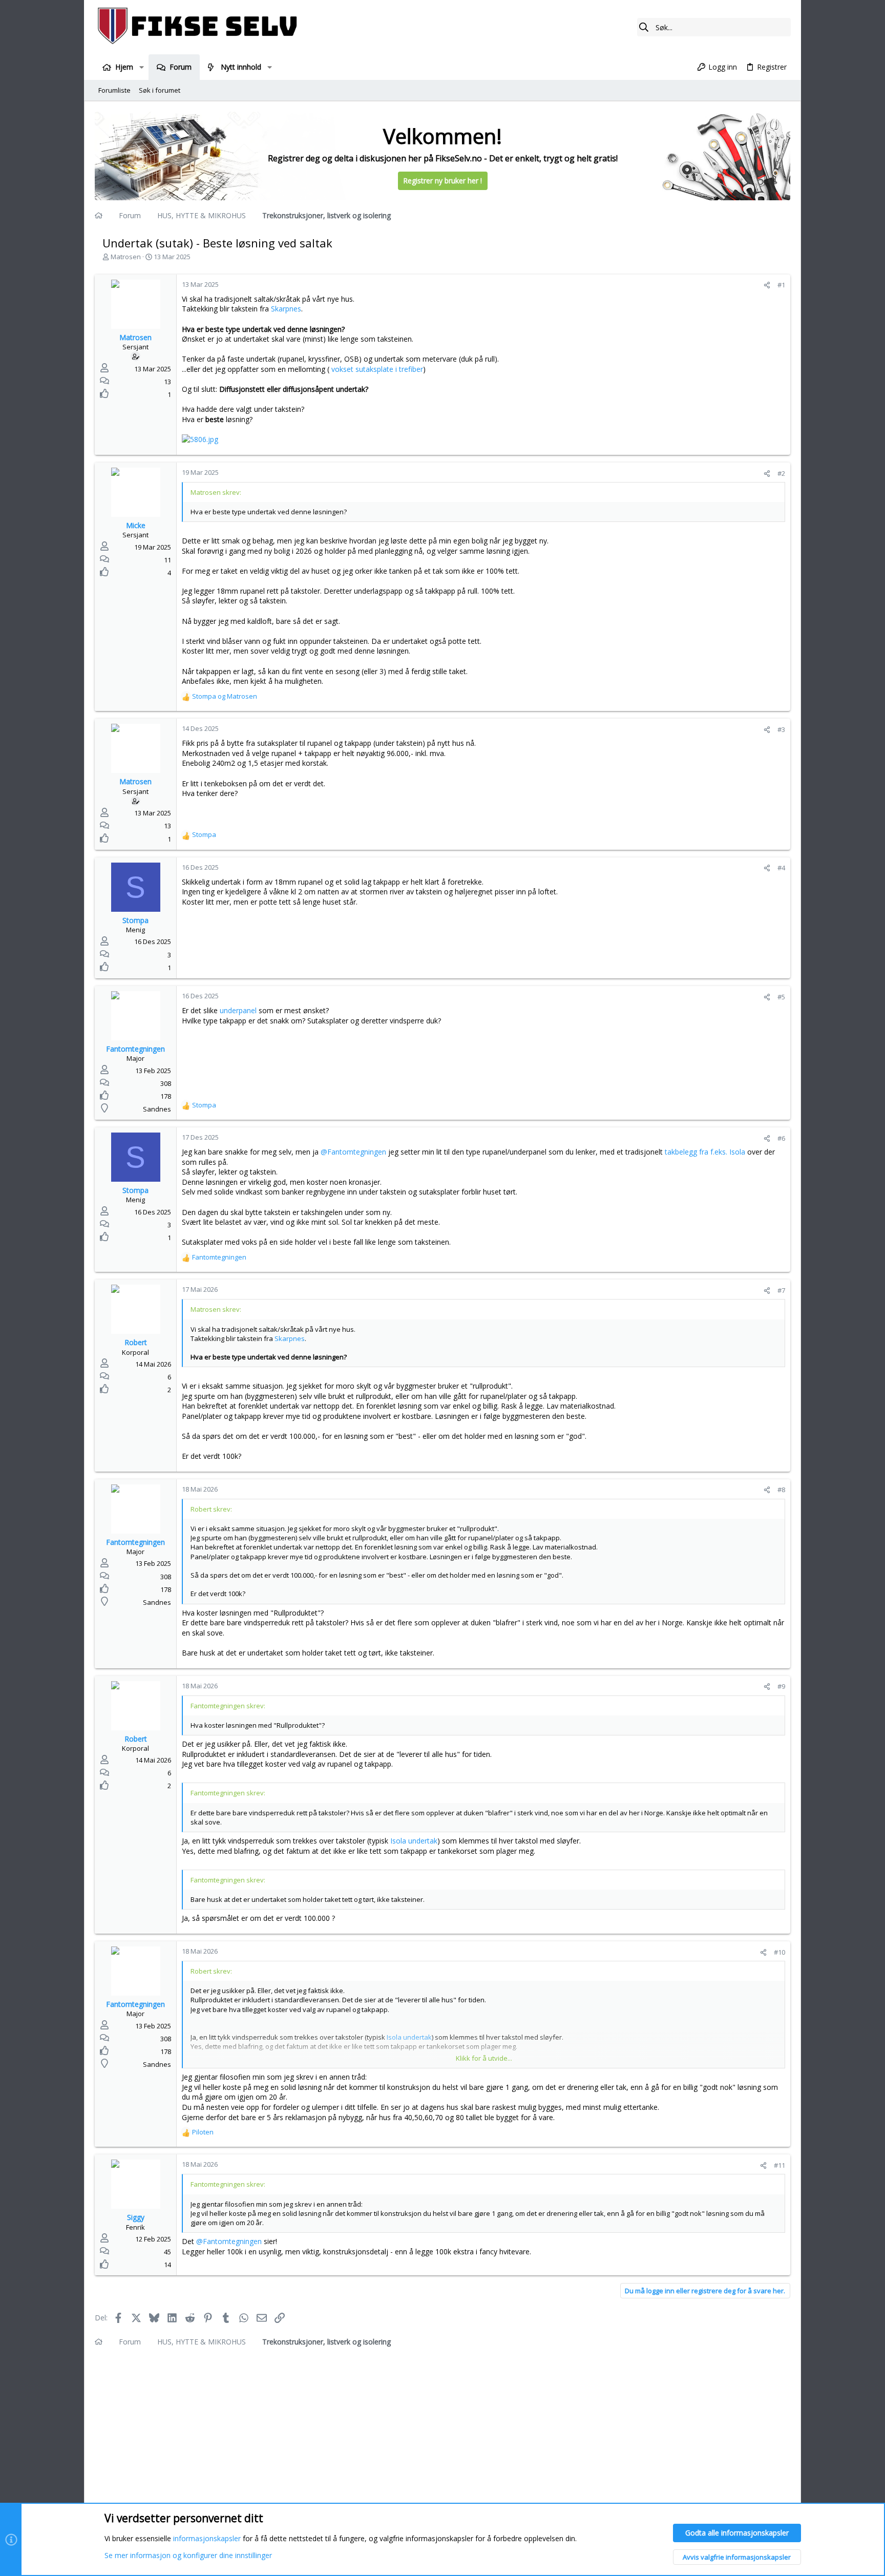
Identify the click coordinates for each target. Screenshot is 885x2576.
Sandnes (157, 1109)
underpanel (238, 1010)
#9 (781, 1686)
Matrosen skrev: (216, 492)
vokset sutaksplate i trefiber (377, 369)
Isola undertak (414, 1841)
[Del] (767, 285)
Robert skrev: (211, 1509)
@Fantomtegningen (353, 1152)
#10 (779, 1952)
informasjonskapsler (207, 2538)
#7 (781, 1290)
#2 (781, 473)
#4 (781, 868)
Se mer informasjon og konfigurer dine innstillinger (188, 2555)
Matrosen (126, 257)
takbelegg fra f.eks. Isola (706, 1152)
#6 (781, 1138)
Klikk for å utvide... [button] (484, 2058)
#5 (781, 997)
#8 (781, 1490)
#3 (781, 729)
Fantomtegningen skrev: (228, 1706)
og (225, 696)
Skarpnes (286, 309)
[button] (141, 67)
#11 (779, 2165)
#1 (781, 285)
